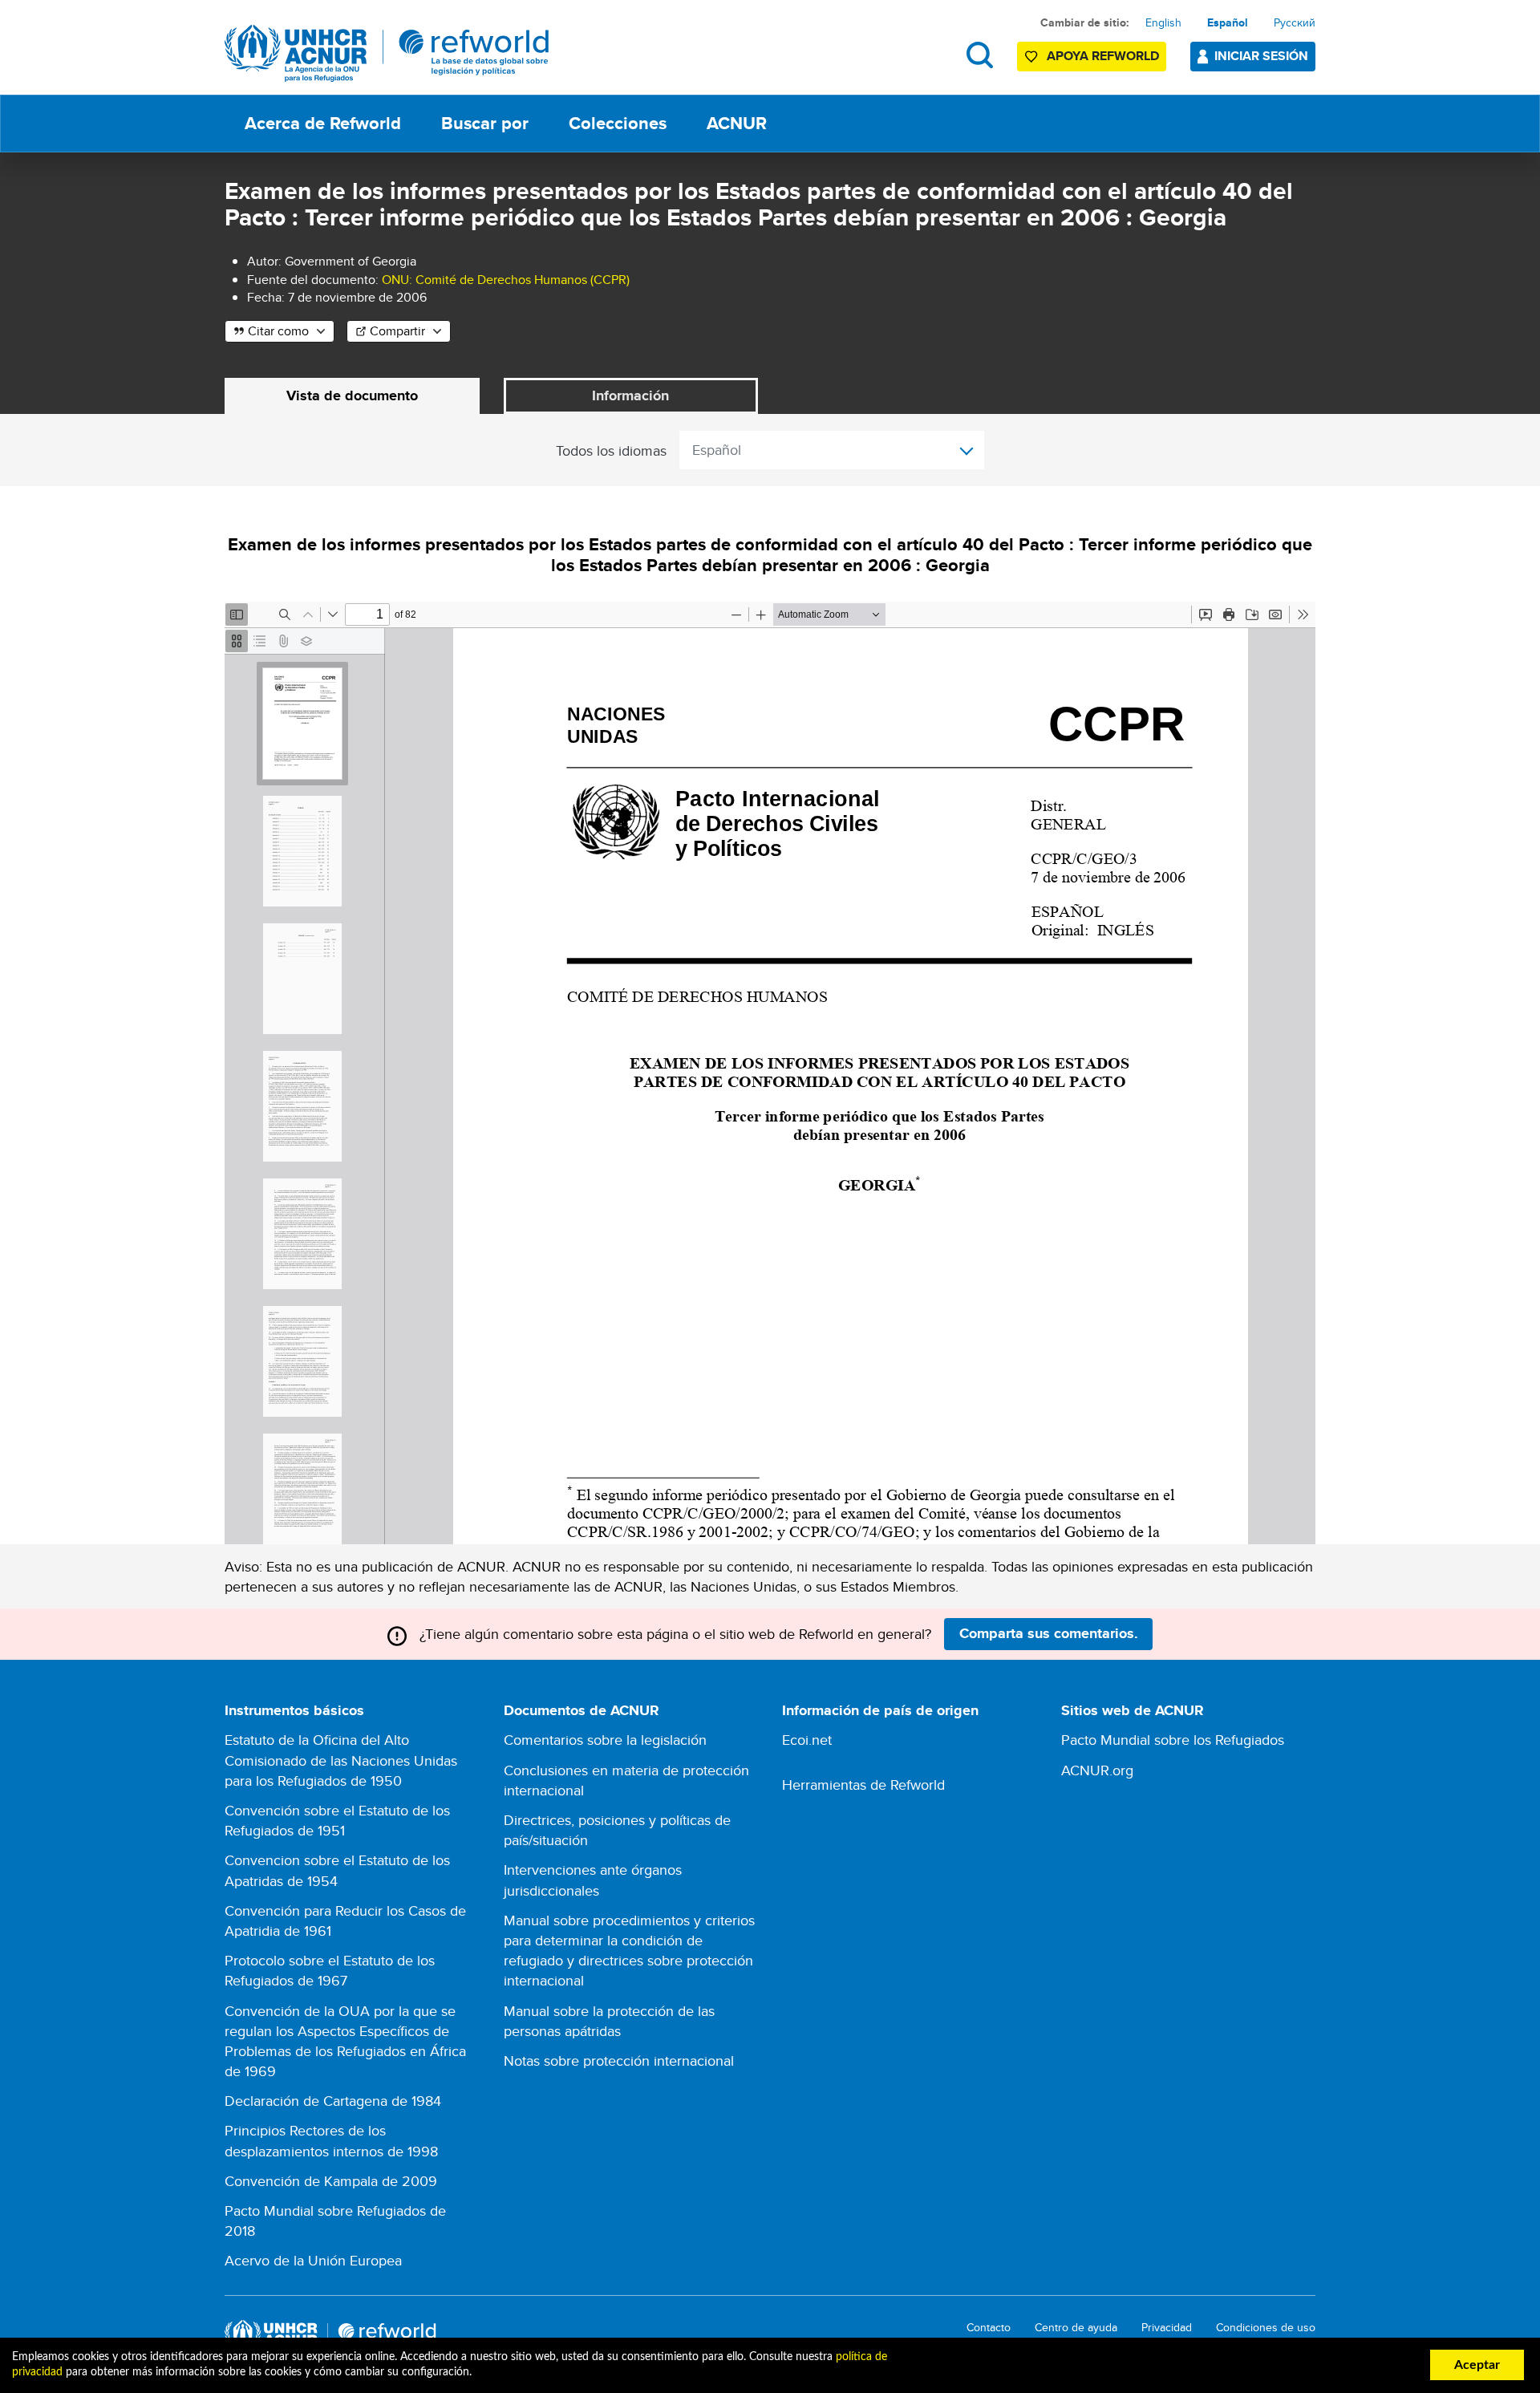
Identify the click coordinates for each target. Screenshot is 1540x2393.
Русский (1295, 22)
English (1163, 22)
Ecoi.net (807, 1740)
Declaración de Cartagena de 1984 (333, 2101)
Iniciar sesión (1261, 56)
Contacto (989, 2328)
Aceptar (1477, 2365)
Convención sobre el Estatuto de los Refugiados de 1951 (337, 1820)
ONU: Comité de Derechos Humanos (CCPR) (506, 280)
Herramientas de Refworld (863, 1785)
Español (1228, 22)
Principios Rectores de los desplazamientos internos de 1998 (331, 2140)
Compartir (397, 331)
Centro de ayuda (1076, 2328)
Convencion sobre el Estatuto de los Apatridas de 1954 (337, 1870)
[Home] (387, 53)
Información (630, 395)
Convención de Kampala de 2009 (331, 2181)
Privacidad (1167, 2328)
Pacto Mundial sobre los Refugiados (1173, 1740)
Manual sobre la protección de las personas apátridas (609, 2021)
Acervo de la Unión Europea (313, 2260)
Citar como (278, 331)
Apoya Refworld (1103, 56)
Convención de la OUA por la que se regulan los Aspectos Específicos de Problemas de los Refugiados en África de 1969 (345, 2041)
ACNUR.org (1097, 1770)
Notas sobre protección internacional (619, 2060)
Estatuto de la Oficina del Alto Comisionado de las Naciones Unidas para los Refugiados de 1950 (341, 1760)
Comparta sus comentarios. (1049, 1633)
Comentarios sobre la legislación (605, 1740)
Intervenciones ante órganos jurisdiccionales (593, 1880)
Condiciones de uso (1266, 2328)
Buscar (980, 55)
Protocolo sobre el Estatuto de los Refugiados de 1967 (330, 1970)
